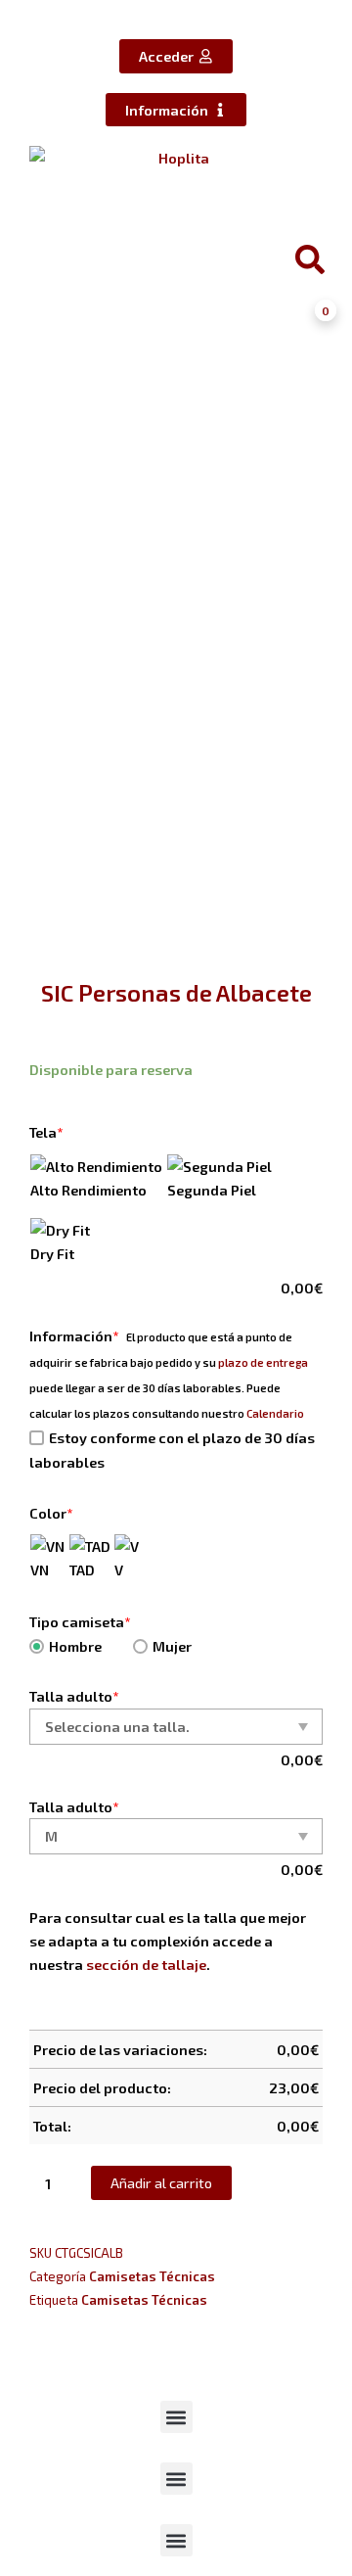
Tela (46, 1132)
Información (74, 1335)
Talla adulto (74, 1696)
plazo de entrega (263, 1362)
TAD (82, 1569)
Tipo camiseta (80, 1621)
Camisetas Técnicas (152, 2276)
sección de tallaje (146, 1964)
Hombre (75, 1646)
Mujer (172, 1646)
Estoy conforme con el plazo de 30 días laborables (172, 1450)
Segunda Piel (212, 1190)
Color (51, 1513)
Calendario (275, 1413)
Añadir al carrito (161, 2182)
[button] (176, 2417)
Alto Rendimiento (88, 1190)
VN (40, 1569)
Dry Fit (52, 1253)
